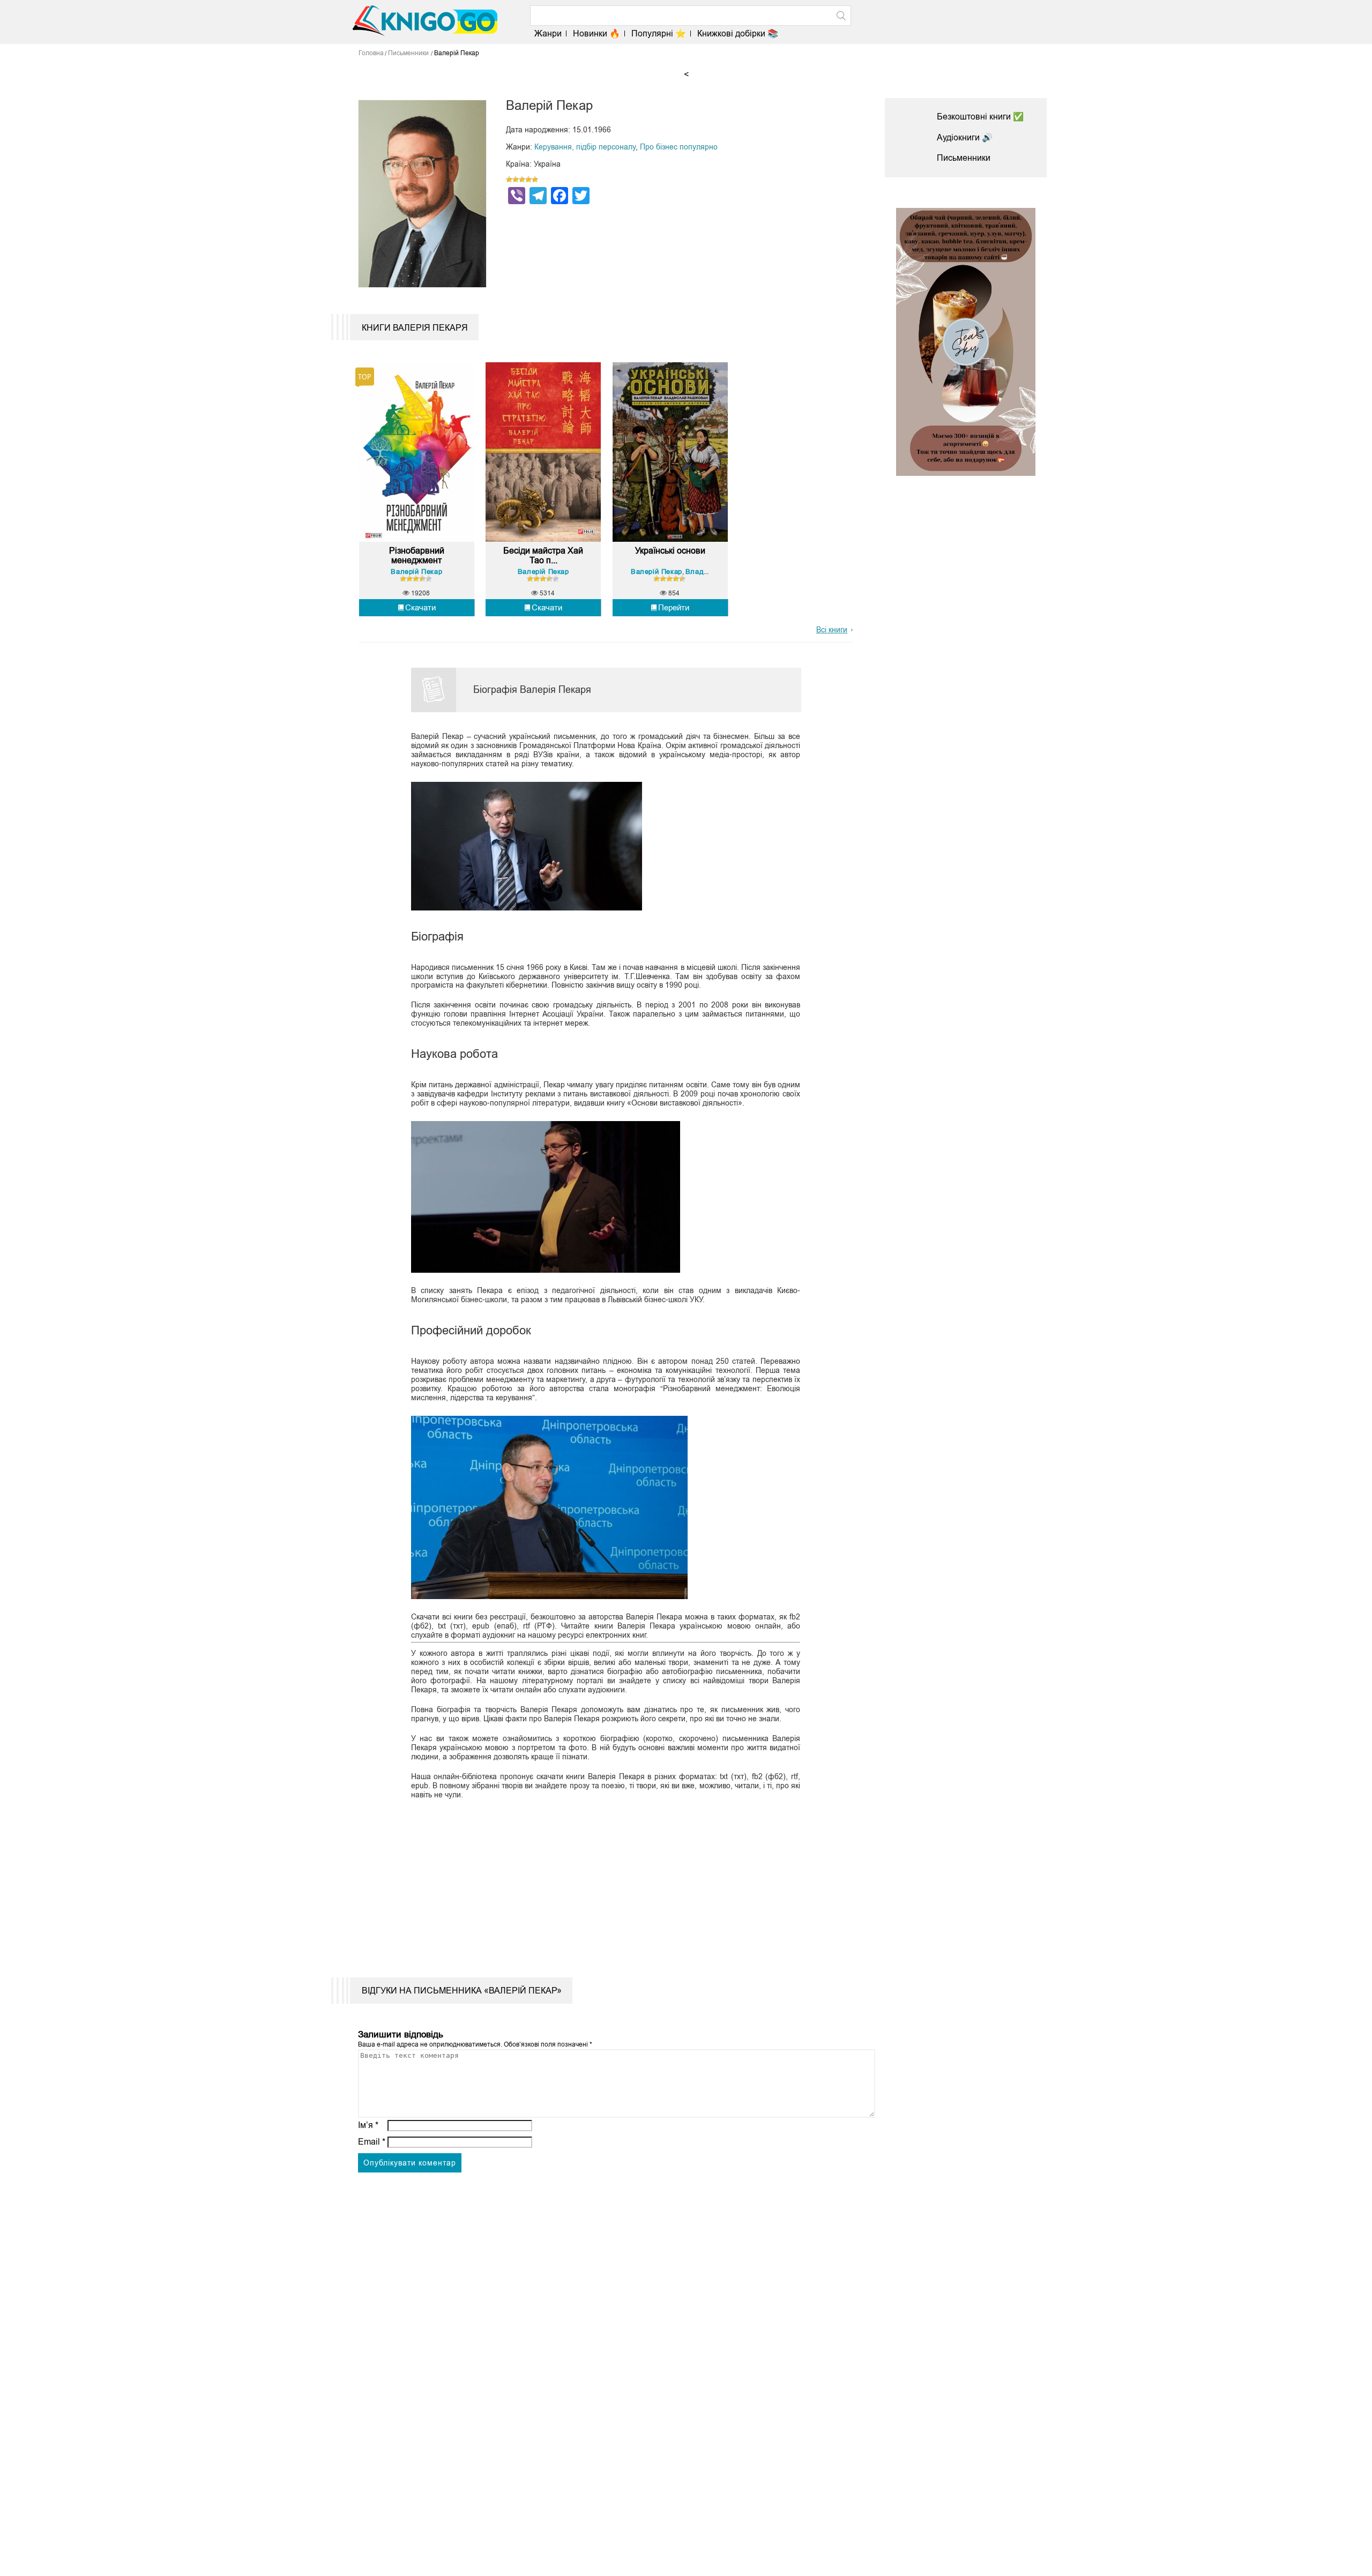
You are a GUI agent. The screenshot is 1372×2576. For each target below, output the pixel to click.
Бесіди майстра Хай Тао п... (543, 555)
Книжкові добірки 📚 (738, 33)
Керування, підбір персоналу (585, 147)
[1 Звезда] (509, 180)
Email (372, 2142)
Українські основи (670, 551)
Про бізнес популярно (679, 147)
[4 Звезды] (528, 180)
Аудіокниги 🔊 (965, 137)
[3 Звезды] (522, 180)
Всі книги (832, 630)
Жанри (548, 33)
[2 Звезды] (516, 180)
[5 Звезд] (535, 180)
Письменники (964, 158)
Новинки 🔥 (596, 33)
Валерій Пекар (416, 572)
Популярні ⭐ (659, 33)
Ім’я (368, 2125)
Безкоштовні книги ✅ (980, 117)
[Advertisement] (599, 1881)
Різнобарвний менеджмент (417, 555)
